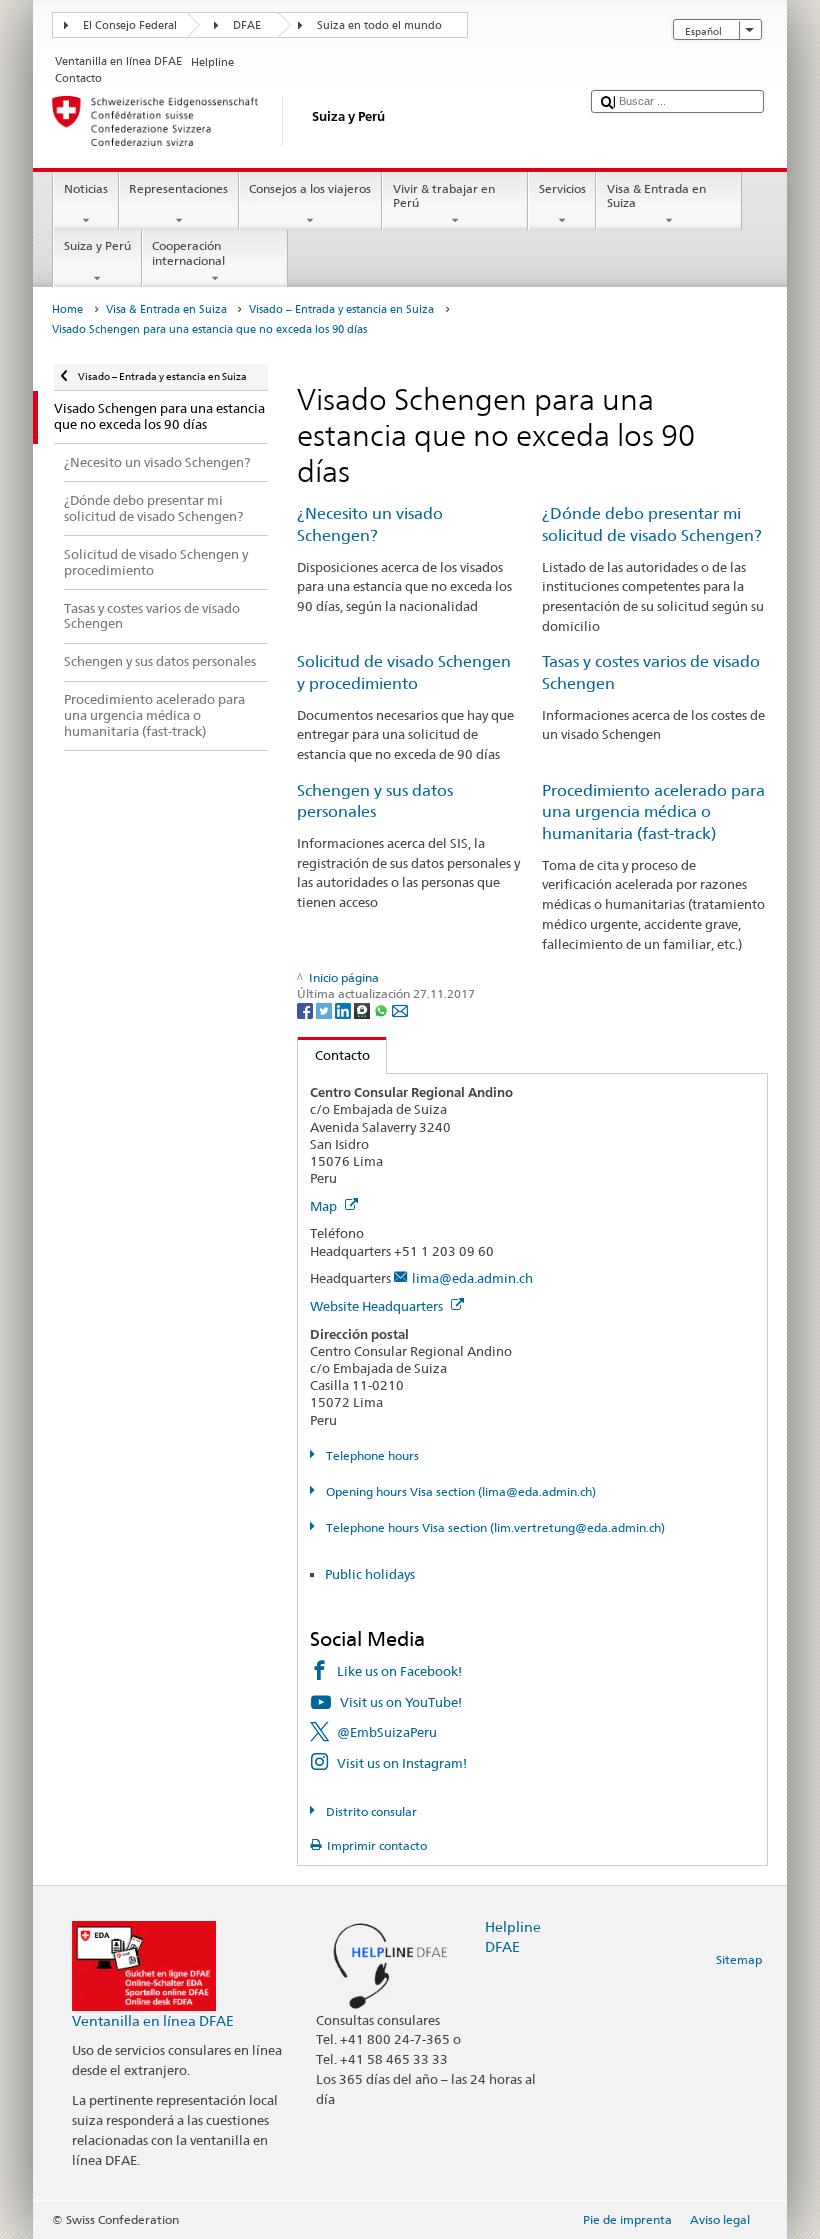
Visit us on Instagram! (402, 1763)
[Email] (400, 1009)
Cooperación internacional (188, 252)
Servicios (562, 188)
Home (67, 309)
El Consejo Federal (130, 25)
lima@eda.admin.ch (472, 1278)
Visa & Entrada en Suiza (656, 195)
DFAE (247, 25)
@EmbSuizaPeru (387, 1732)
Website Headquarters (378, 1306)
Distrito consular (369, 1811)
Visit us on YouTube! (401, 1702)
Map (325, 1206)
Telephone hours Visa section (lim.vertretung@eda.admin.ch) (493, 1527)
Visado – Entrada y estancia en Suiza (341, 309)
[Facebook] (306, 1009)
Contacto (334, 1055)
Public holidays (370, 1574)
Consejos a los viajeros (310, 188)
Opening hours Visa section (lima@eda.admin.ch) (459, 1491)
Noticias (86, 188)
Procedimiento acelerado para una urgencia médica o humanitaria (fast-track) (653, 812)
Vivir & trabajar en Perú (444, 195)
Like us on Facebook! (399, 1671)
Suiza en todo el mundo (379, 25)
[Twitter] (325, 1009)
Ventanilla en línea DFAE (153, 2020)
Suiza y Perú (97, 245)
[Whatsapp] (382, 1009)
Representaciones (178, 188)
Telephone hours (370, 1455)
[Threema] (363, 1009)
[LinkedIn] (344, 1009)
